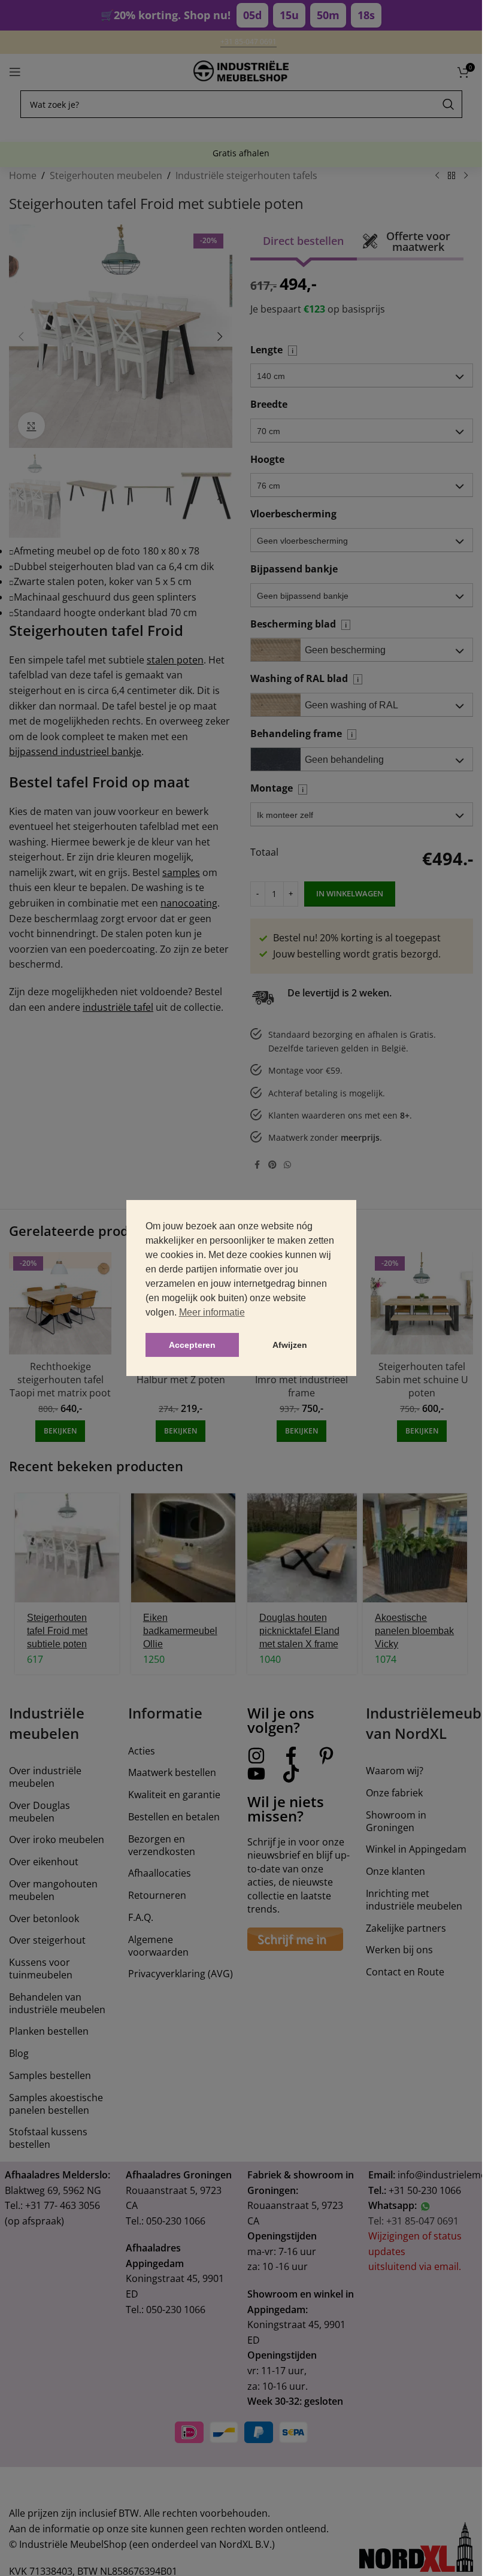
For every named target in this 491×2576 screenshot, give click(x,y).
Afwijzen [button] (290, 1345)
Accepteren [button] (192, 1345)
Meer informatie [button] (212, 1312)
